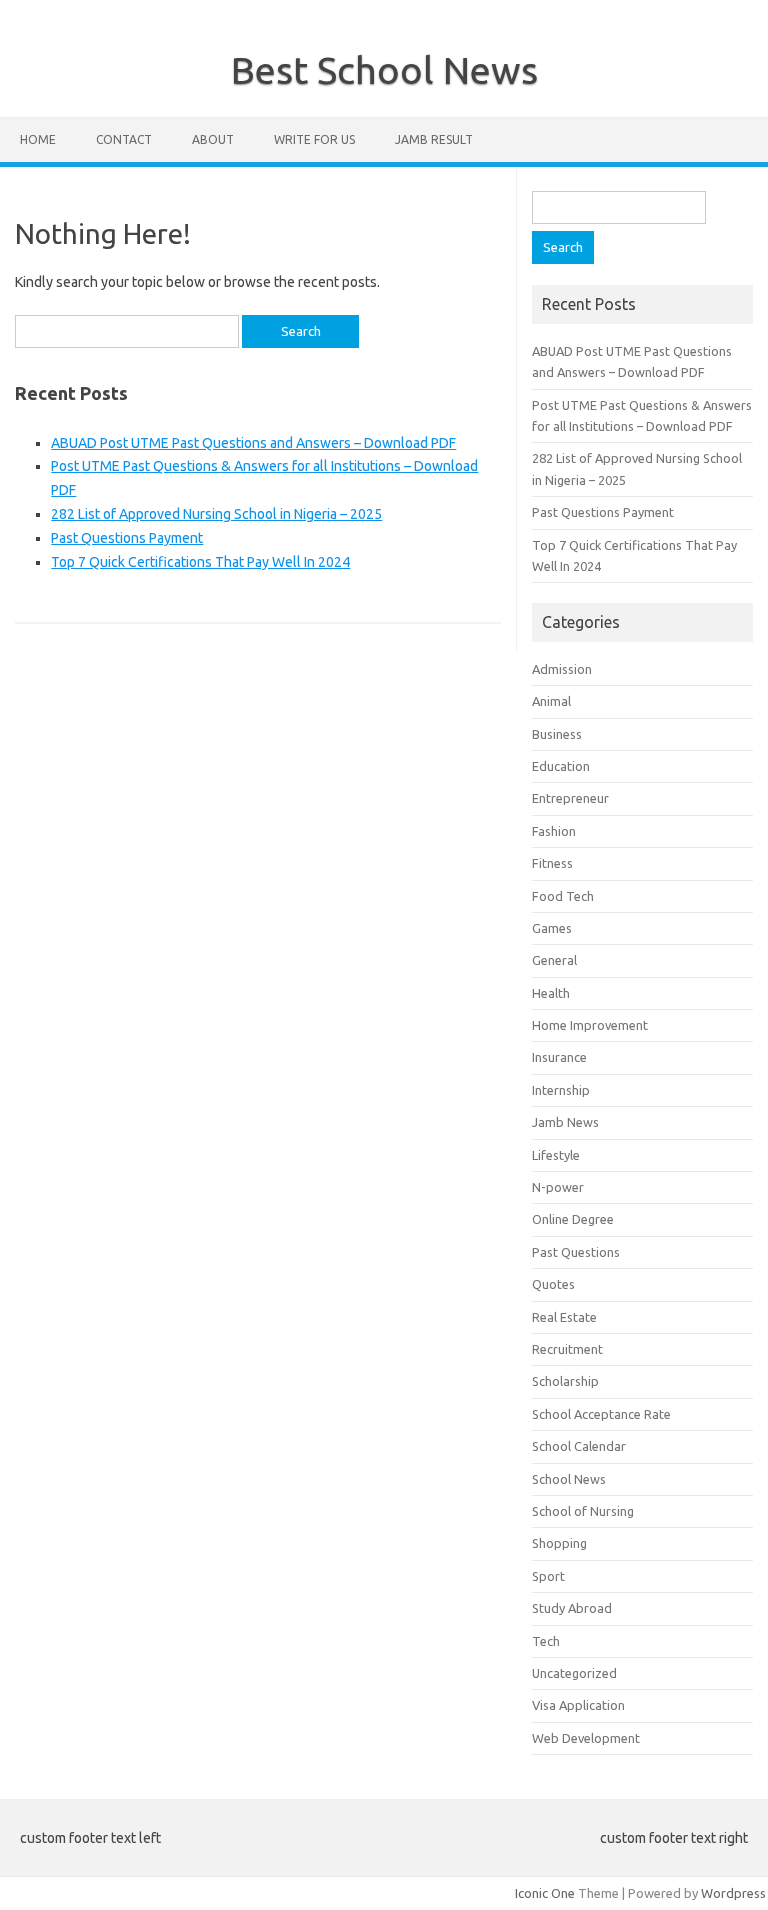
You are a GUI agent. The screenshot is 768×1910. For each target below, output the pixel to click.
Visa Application (578, 1705)
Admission (562, 669)
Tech (546, 1641)
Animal (551, 701)
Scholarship (565, 1381)
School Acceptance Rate (601, 1414)
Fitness (552, 863)
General (554, 960)
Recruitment (567, 1349)
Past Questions (576, 1252)
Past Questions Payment (127, 538)
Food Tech (563, 896)
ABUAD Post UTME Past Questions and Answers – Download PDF (253, 443)
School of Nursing (583, 1511)
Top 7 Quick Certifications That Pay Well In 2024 (200, 562)
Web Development (586, 1738)
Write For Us (314, 139)
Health (551, 993)
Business (557, 734)
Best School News (384, 70)
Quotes (553, 1284)
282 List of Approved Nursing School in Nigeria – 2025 (216, 514)
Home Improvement (590, 1025)
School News (569, 1479)
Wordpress (733, 1893)
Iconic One (545, 1893)
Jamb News (565, 1122)
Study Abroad (572, 1608)
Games (552, 928)
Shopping (559, 1543)
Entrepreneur (570, 798)
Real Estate (564, 1317)
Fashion (554, 831)
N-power (558, 1187)
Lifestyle (556, 1155)
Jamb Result (434, 139)
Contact (124, 139)
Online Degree (573, 1219)
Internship (561, 1090)
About (213, 139)
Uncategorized (574, 1673)
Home (38, 139)
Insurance (559, 1057)
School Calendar (579, 1446)
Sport (548, 1576)
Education (561, 766)
